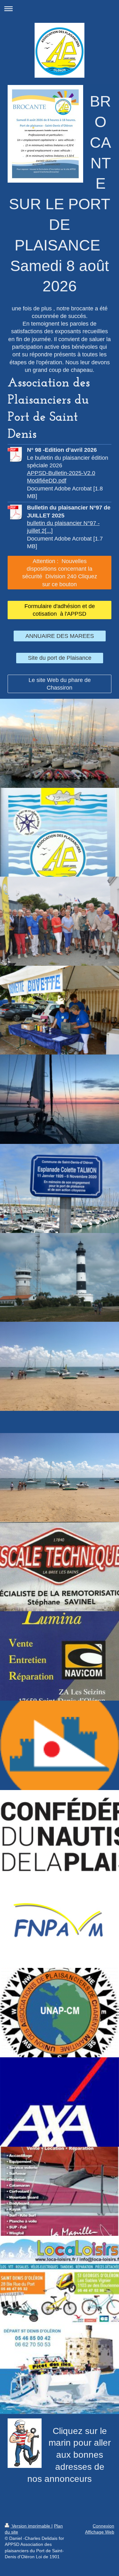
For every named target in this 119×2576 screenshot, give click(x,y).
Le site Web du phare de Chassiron (60, 684)
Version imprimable (31, 2526)
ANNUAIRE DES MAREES (60, 636)
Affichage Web (100, 2532)
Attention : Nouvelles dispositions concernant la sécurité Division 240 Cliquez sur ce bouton (60, 573)
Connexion (103, 2526)
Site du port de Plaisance (60, 658)
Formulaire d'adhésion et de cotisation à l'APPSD (60, 610)
